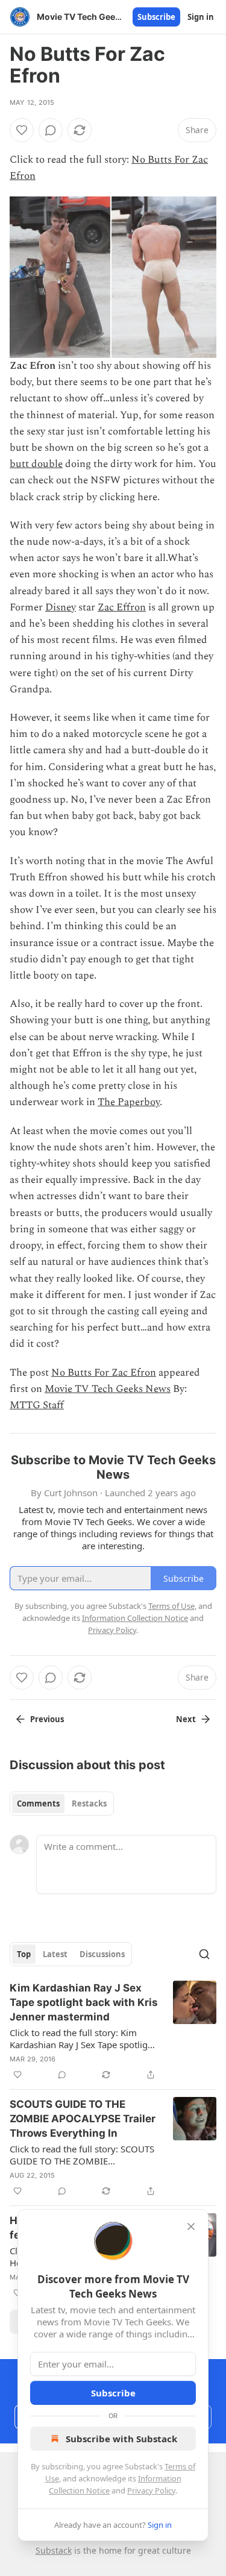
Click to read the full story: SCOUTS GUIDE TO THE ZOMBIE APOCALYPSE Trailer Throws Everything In (82, 2155)
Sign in (201, 17)
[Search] (204, 1954)
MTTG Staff (37, 1405)
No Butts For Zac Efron (104, 1373)
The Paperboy (129, 1102)
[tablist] (62, 1804)
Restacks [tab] (89, 1804)
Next (186, 1719)
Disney (61, 607)
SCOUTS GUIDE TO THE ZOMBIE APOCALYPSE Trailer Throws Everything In (83, 2119)
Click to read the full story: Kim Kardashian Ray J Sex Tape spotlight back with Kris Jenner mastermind (83, 2039)
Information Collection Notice (135, 1618)
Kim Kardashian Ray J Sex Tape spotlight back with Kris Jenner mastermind (84, 2002)
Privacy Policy (151, 2490)
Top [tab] (24, 1954)
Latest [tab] (55, 1954)
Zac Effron (122, 607)
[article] (113, 2031)
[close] (191, 2227)
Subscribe (156, 17)
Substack (54, 2550)
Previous (47, 1719)
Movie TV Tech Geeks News (108, 1389)
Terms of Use (171, 1606)
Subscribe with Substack (121, 2439)
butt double (36, 464)
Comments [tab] (38, 1804)
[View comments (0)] (51, 130)
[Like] (22, 130)
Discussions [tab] (102, 1954)
